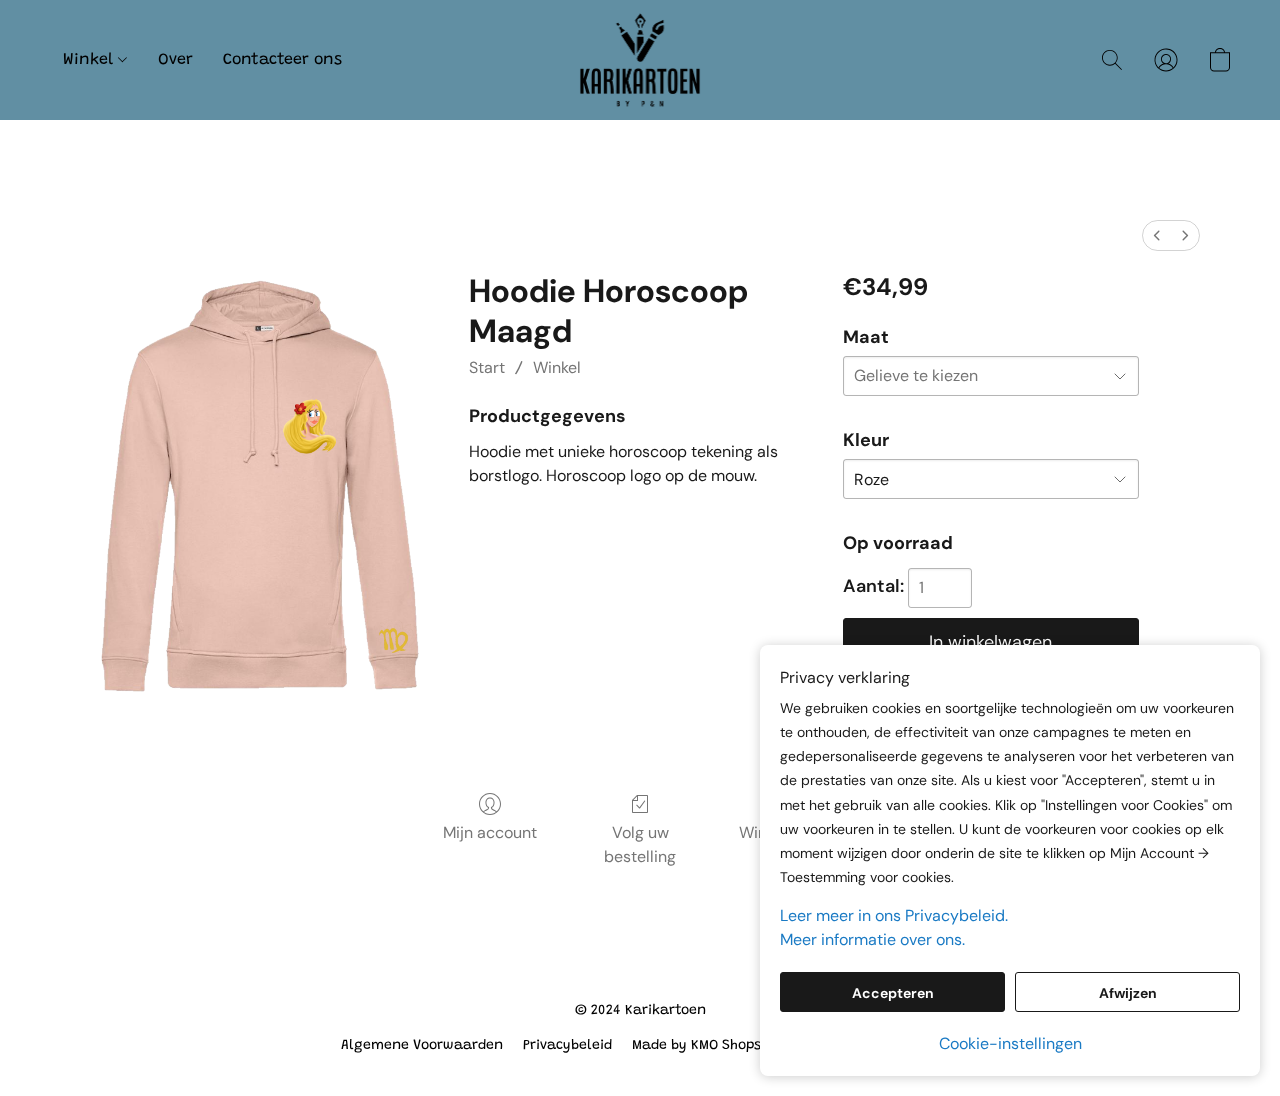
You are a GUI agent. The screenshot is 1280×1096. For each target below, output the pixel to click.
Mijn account (490, 832)
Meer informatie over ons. (872, 939)
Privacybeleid (567, 1046)
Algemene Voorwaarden (422, 1046)
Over (175, 60)
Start (487, 367)
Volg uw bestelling (640, 844)
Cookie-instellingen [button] (1010, 1043)
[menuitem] (1157, 235)
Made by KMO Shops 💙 (707, 1046)
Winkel (90, 60)
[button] (640, 60)
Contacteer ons (282, 60)
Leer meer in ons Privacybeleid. (894, 915)
